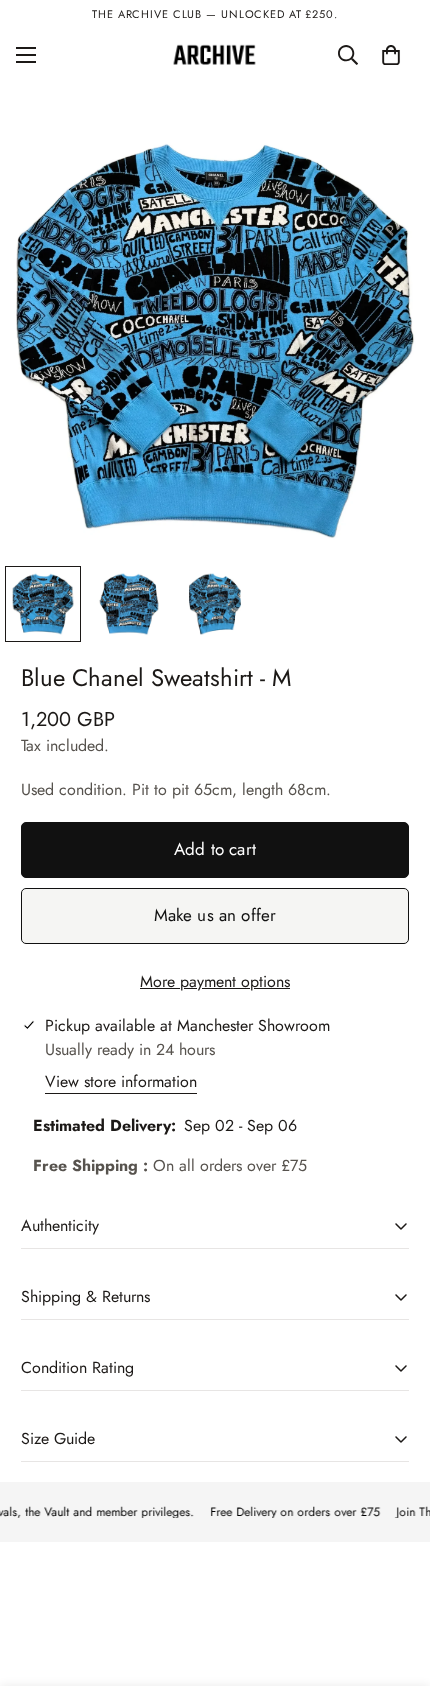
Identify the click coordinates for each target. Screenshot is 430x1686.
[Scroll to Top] (394, 1580)
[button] (391, 55)
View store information (121, 1081)
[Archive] (215, 55)
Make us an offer (215, 915)
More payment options (215, 981)
